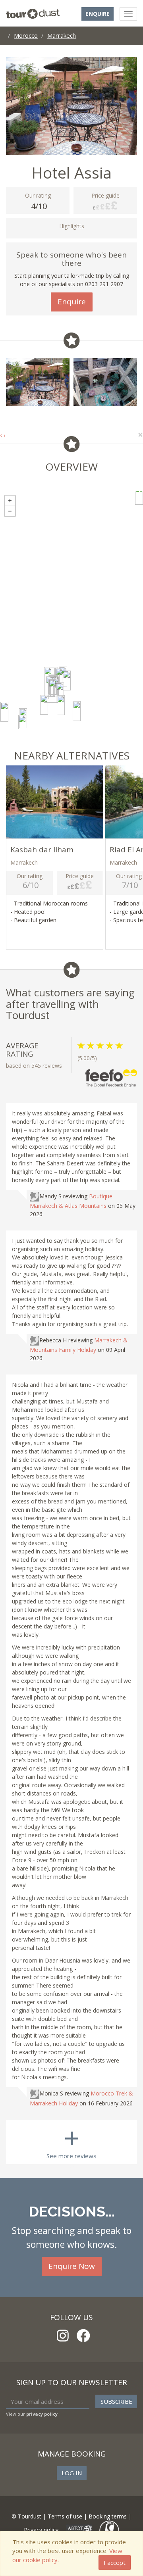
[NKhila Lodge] (139, 495)
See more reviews (71, 2140)
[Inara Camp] (22, 725)
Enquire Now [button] (72, 2266)
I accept (115, 2563)
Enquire (98, 14)
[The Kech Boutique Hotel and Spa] (52, 689)
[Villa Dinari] (60, 692)
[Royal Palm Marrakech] (44, 705)
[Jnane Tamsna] (59, 678)
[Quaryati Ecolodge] (77, 711)
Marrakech (62, 35)
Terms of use (65, 2516)
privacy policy (42, 2414)
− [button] (10, 511)
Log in (72, 2473)
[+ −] (71, 610)
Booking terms (108, 2516)
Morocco (26, 35)
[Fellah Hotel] (61, 705)
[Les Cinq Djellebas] (67, 681)
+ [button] (10, 501)
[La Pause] (4, 712)
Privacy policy (41, 2530)
